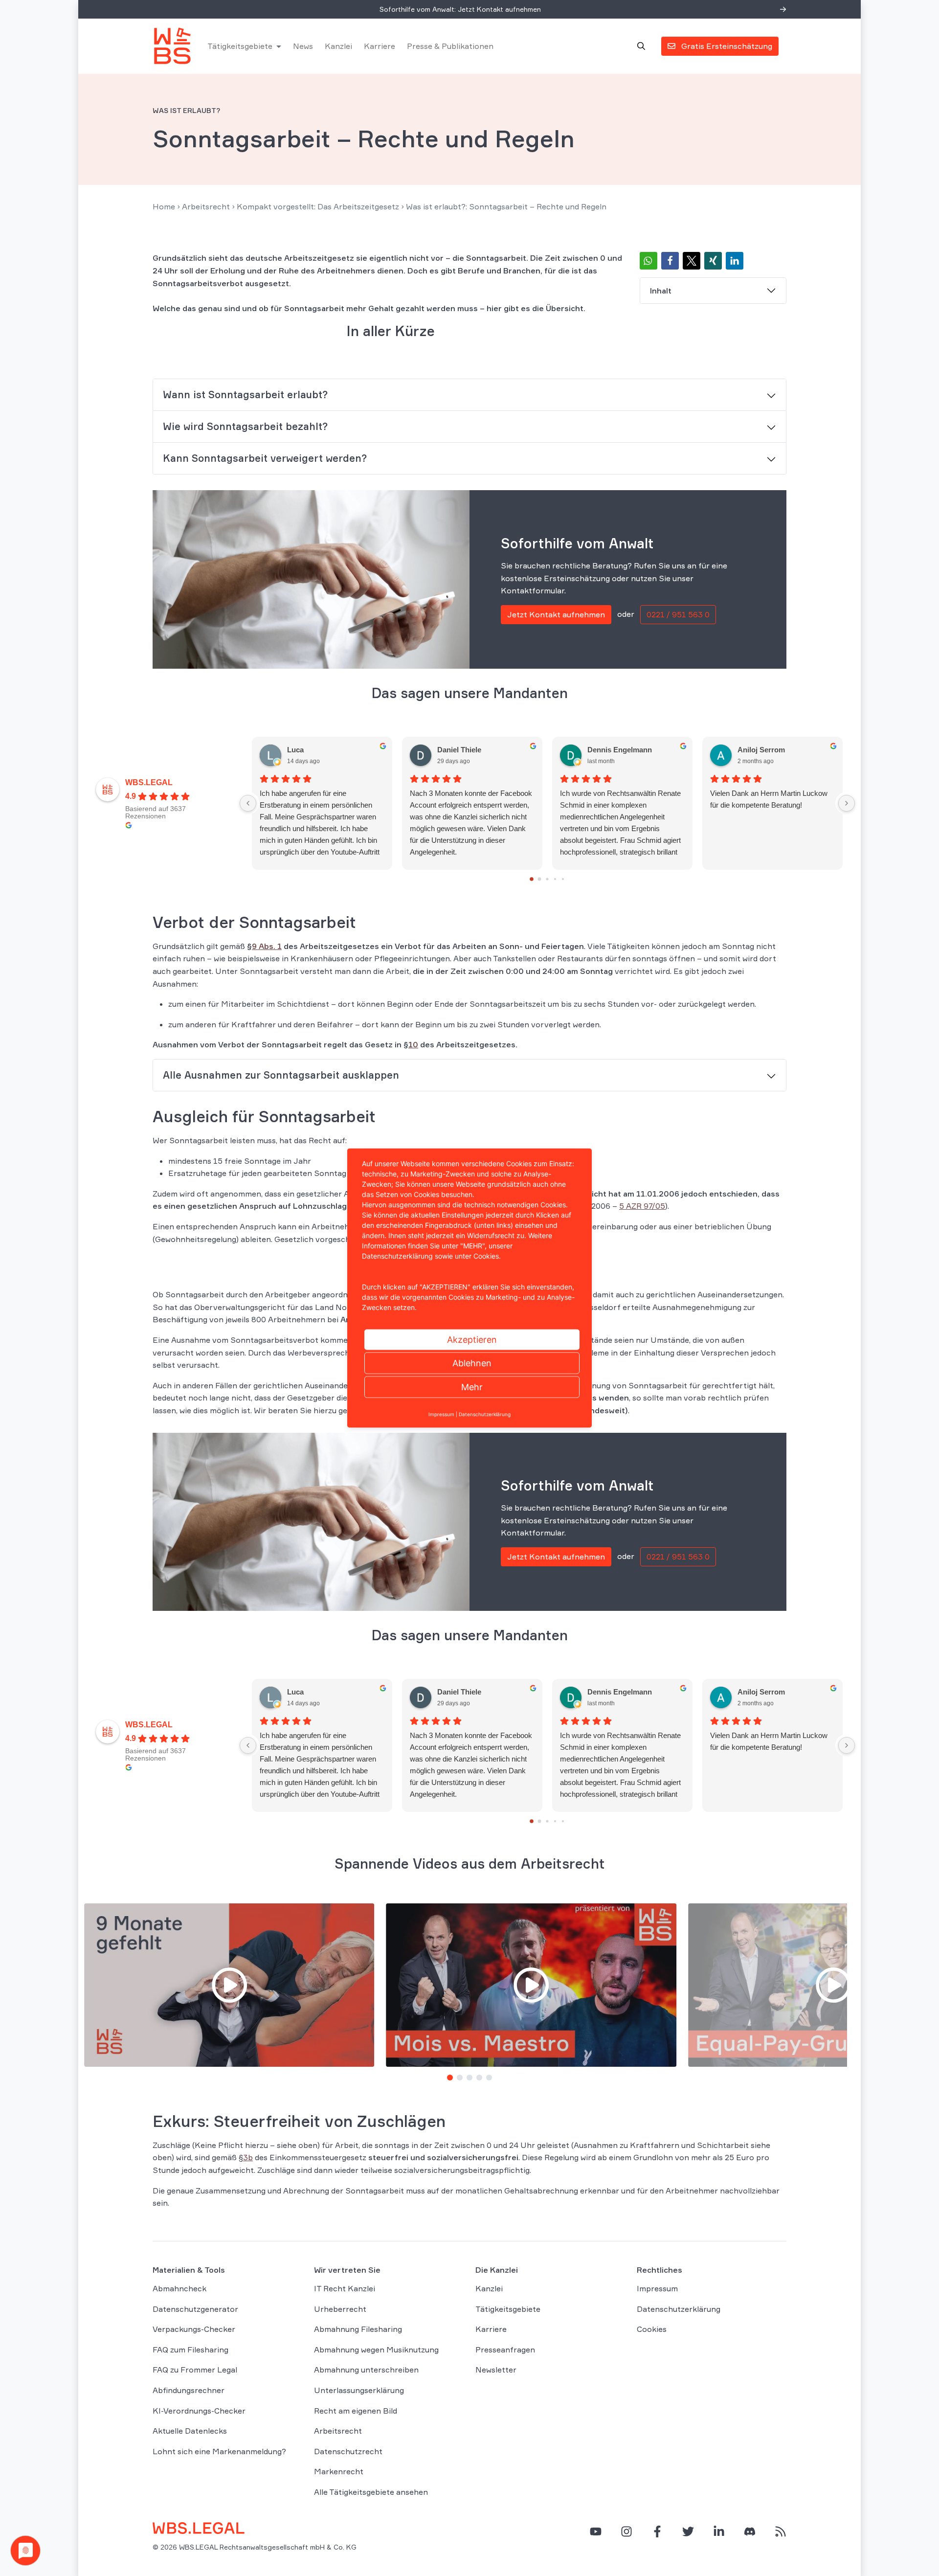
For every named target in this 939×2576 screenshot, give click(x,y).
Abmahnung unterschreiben (366, 2370)
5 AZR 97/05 (642, 1206)
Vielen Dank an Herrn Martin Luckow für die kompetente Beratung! (769, 799)
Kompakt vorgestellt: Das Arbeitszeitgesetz (318, 206)
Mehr (472, 1387)
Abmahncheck (179, 2288)
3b (248, 2157)
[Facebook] (657, 2531)
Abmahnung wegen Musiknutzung (376, 2350)
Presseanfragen (505, 2350)
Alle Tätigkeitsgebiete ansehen (371, 2492)
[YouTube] (596, 2531)
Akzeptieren (472, 1340)
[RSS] (781, 2531)
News (303, 46)
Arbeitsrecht (206, 206)
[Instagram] (626, 2531)
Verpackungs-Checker (194, 2329)
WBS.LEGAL (149, 782)
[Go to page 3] (555, 879)
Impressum (657, 2288)
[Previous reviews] (248, 803)
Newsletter (496, 2370)
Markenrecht (339, 2471)
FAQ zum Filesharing (190, 2350)
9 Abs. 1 (267, 946)
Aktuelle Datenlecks (190, 2431)
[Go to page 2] (548, 879)
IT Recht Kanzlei (345, 2288)
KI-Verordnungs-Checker (199, 2410)
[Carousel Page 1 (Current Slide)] (450, 2078)
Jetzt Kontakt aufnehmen (556, 614)
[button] (648, 261)
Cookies (652, 2329)
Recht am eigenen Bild (356, 2410)
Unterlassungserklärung (359, 2390)
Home (164, 206)
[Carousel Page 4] (479, 2078)
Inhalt (661, 291)
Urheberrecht (340, 2308)
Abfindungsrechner (189, 2390)
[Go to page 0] (532, 879)
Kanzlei (338, 46)
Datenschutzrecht (348, 2451)
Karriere (380, 46)
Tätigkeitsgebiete (240, 46)
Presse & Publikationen (450, 46)
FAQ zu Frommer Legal (195, 2370)
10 (413, 1044)
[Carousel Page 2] (460, 2078)
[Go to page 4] (563, 879)
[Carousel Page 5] (489, 2078)
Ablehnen (472, 1363)
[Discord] (750, 2531)
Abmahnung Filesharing (358, 2329)
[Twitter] (688, 2531)
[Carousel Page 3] (469, 2078)
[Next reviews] (847, 803)
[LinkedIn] (719, 2531)
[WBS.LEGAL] (172, 46)
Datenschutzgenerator (195, 2308)
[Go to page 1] (540, 879)
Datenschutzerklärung (679, 2308)
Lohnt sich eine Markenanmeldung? (219, 2451)
